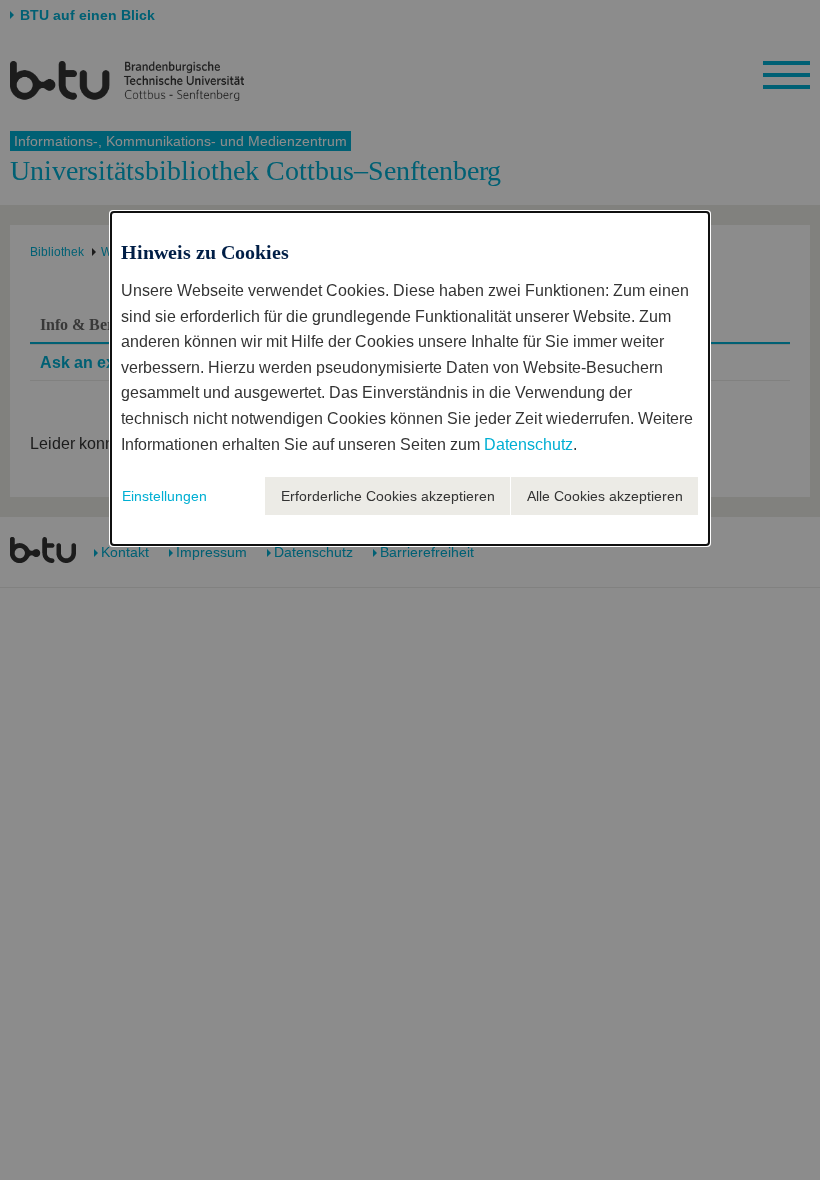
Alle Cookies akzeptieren (605, 496)
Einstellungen (164, 496)
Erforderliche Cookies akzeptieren (388, 496)
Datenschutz (528, 444)
